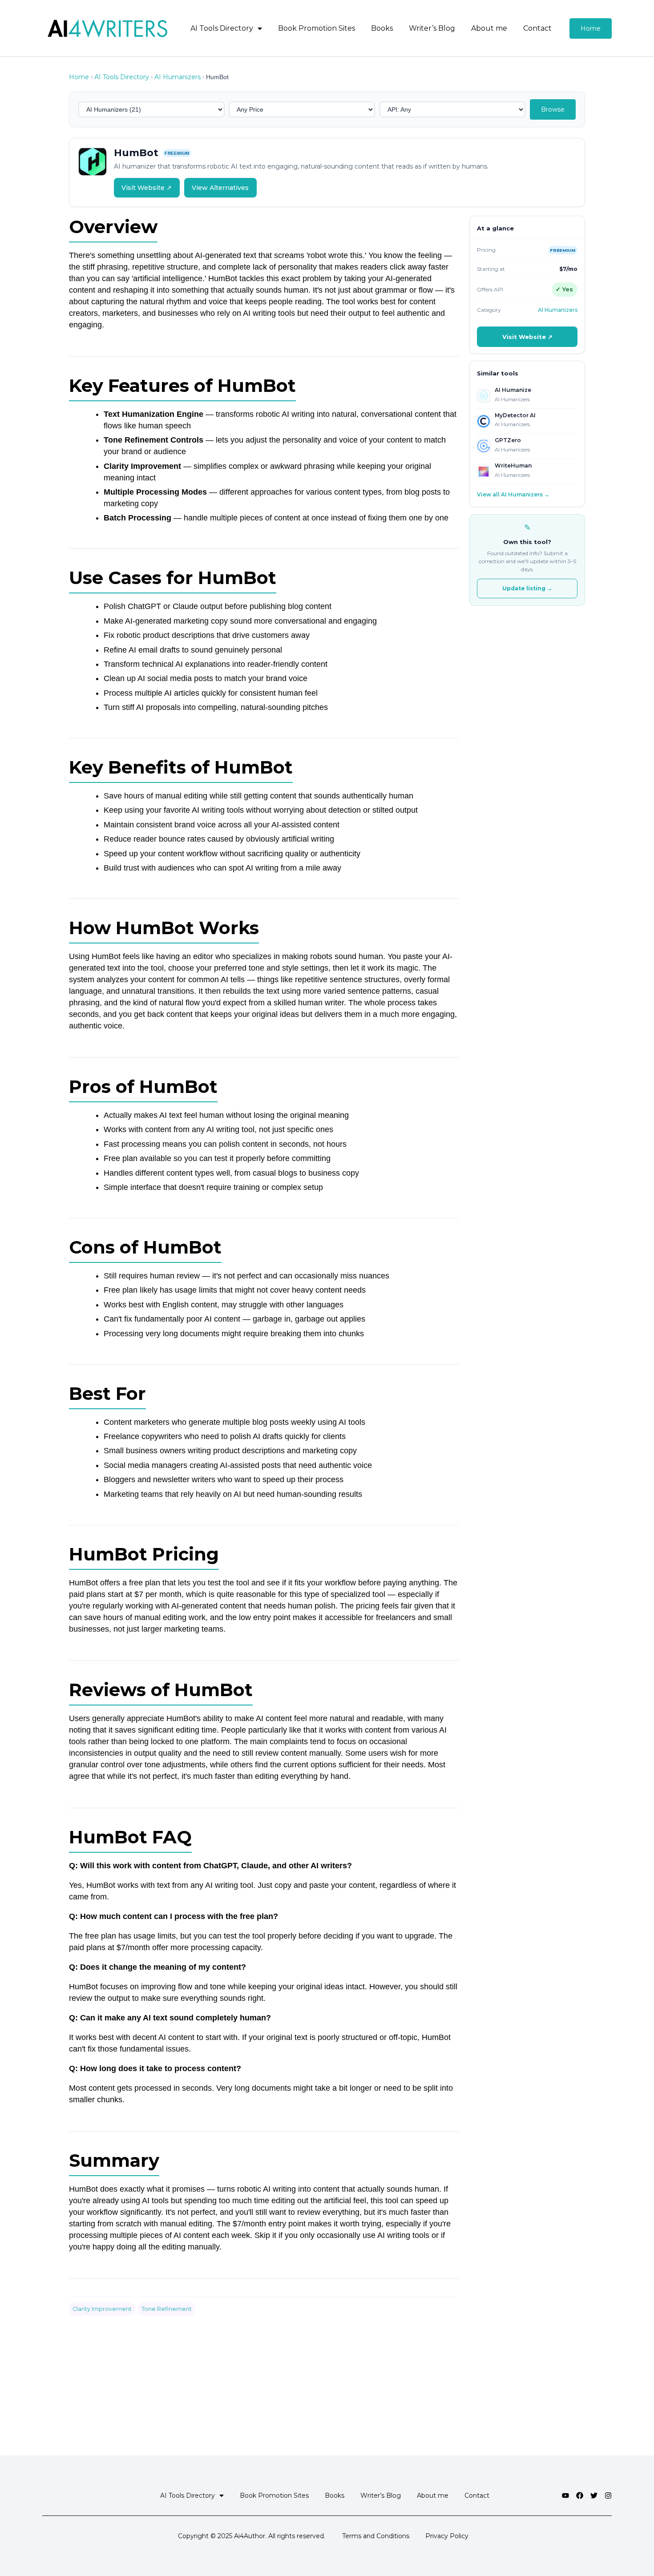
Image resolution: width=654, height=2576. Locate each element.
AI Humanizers (178, 77)
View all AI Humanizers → (513, 494)
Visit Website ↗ (147, 188)
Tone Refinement (167, 2309)
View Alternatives (220, 188)
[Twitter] (594, 2495)
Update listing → (527, 588)
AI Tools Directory (222, 28)
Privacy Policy (447, 2536)
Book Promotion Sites (317, 28)
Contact (537, 28)
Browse (553, 109)
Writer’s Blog (432, 28)
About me (489, 28)
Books (382, 28)
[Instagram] (608, 2495)
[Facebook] (580, 2495)
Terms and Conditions (376, 2536)
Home (79, 77)
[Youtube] (565, 2495)
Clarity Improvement (102, 2309)
